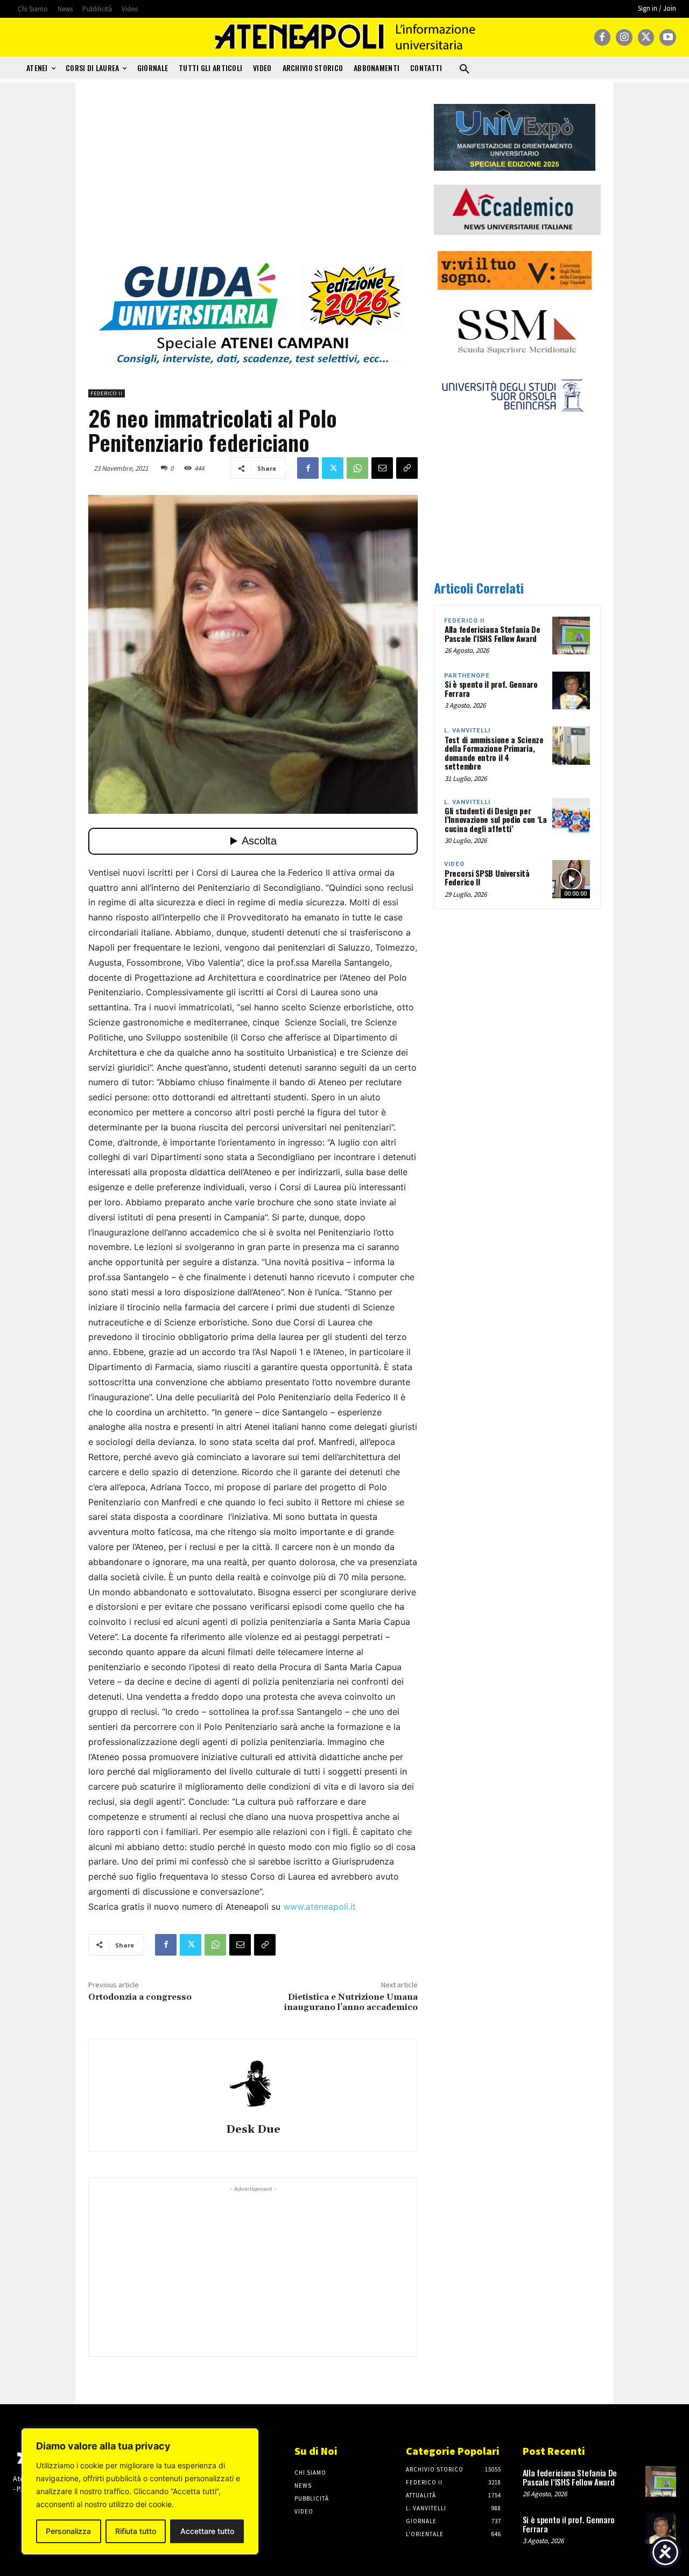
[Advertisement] (253, 179)
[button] (465, 69)
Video (454, 864)
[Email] (382, 468)
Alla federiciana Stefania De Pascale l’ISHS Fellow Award (493, 634)
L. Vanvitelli (467, 731)
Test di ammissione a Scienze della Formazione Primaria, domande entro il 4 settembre (494, 753)
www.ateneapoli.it (319, 1907)
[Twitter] (646, 37)
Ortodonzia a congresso (140, 1997)
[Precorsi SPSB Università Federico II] (571, 879)
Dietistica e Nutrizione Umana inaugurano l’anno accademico (351, 2002)
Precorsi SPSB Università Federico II (487, 878)
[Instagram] (624, 37)
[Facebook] (603, 37)
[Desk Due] (253, 2083)
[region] (140, 2491)
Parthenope (467, 676)
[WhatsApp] (357, 468)
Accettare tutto (207, 2531)
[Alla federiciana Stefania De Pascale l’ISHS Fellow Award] (571, 636)
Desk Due (253, 2130)
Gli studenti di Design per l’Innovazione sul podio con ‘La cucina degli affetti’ (496, 819)
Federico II (107, 393)
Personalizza (68, 2531)
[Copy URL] (407, 468)
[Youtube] (668, 37)
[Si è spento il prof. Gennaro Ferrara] (571, 690)
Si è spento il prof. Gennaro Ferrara (491, 689)
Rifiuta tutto (136, 2531)
